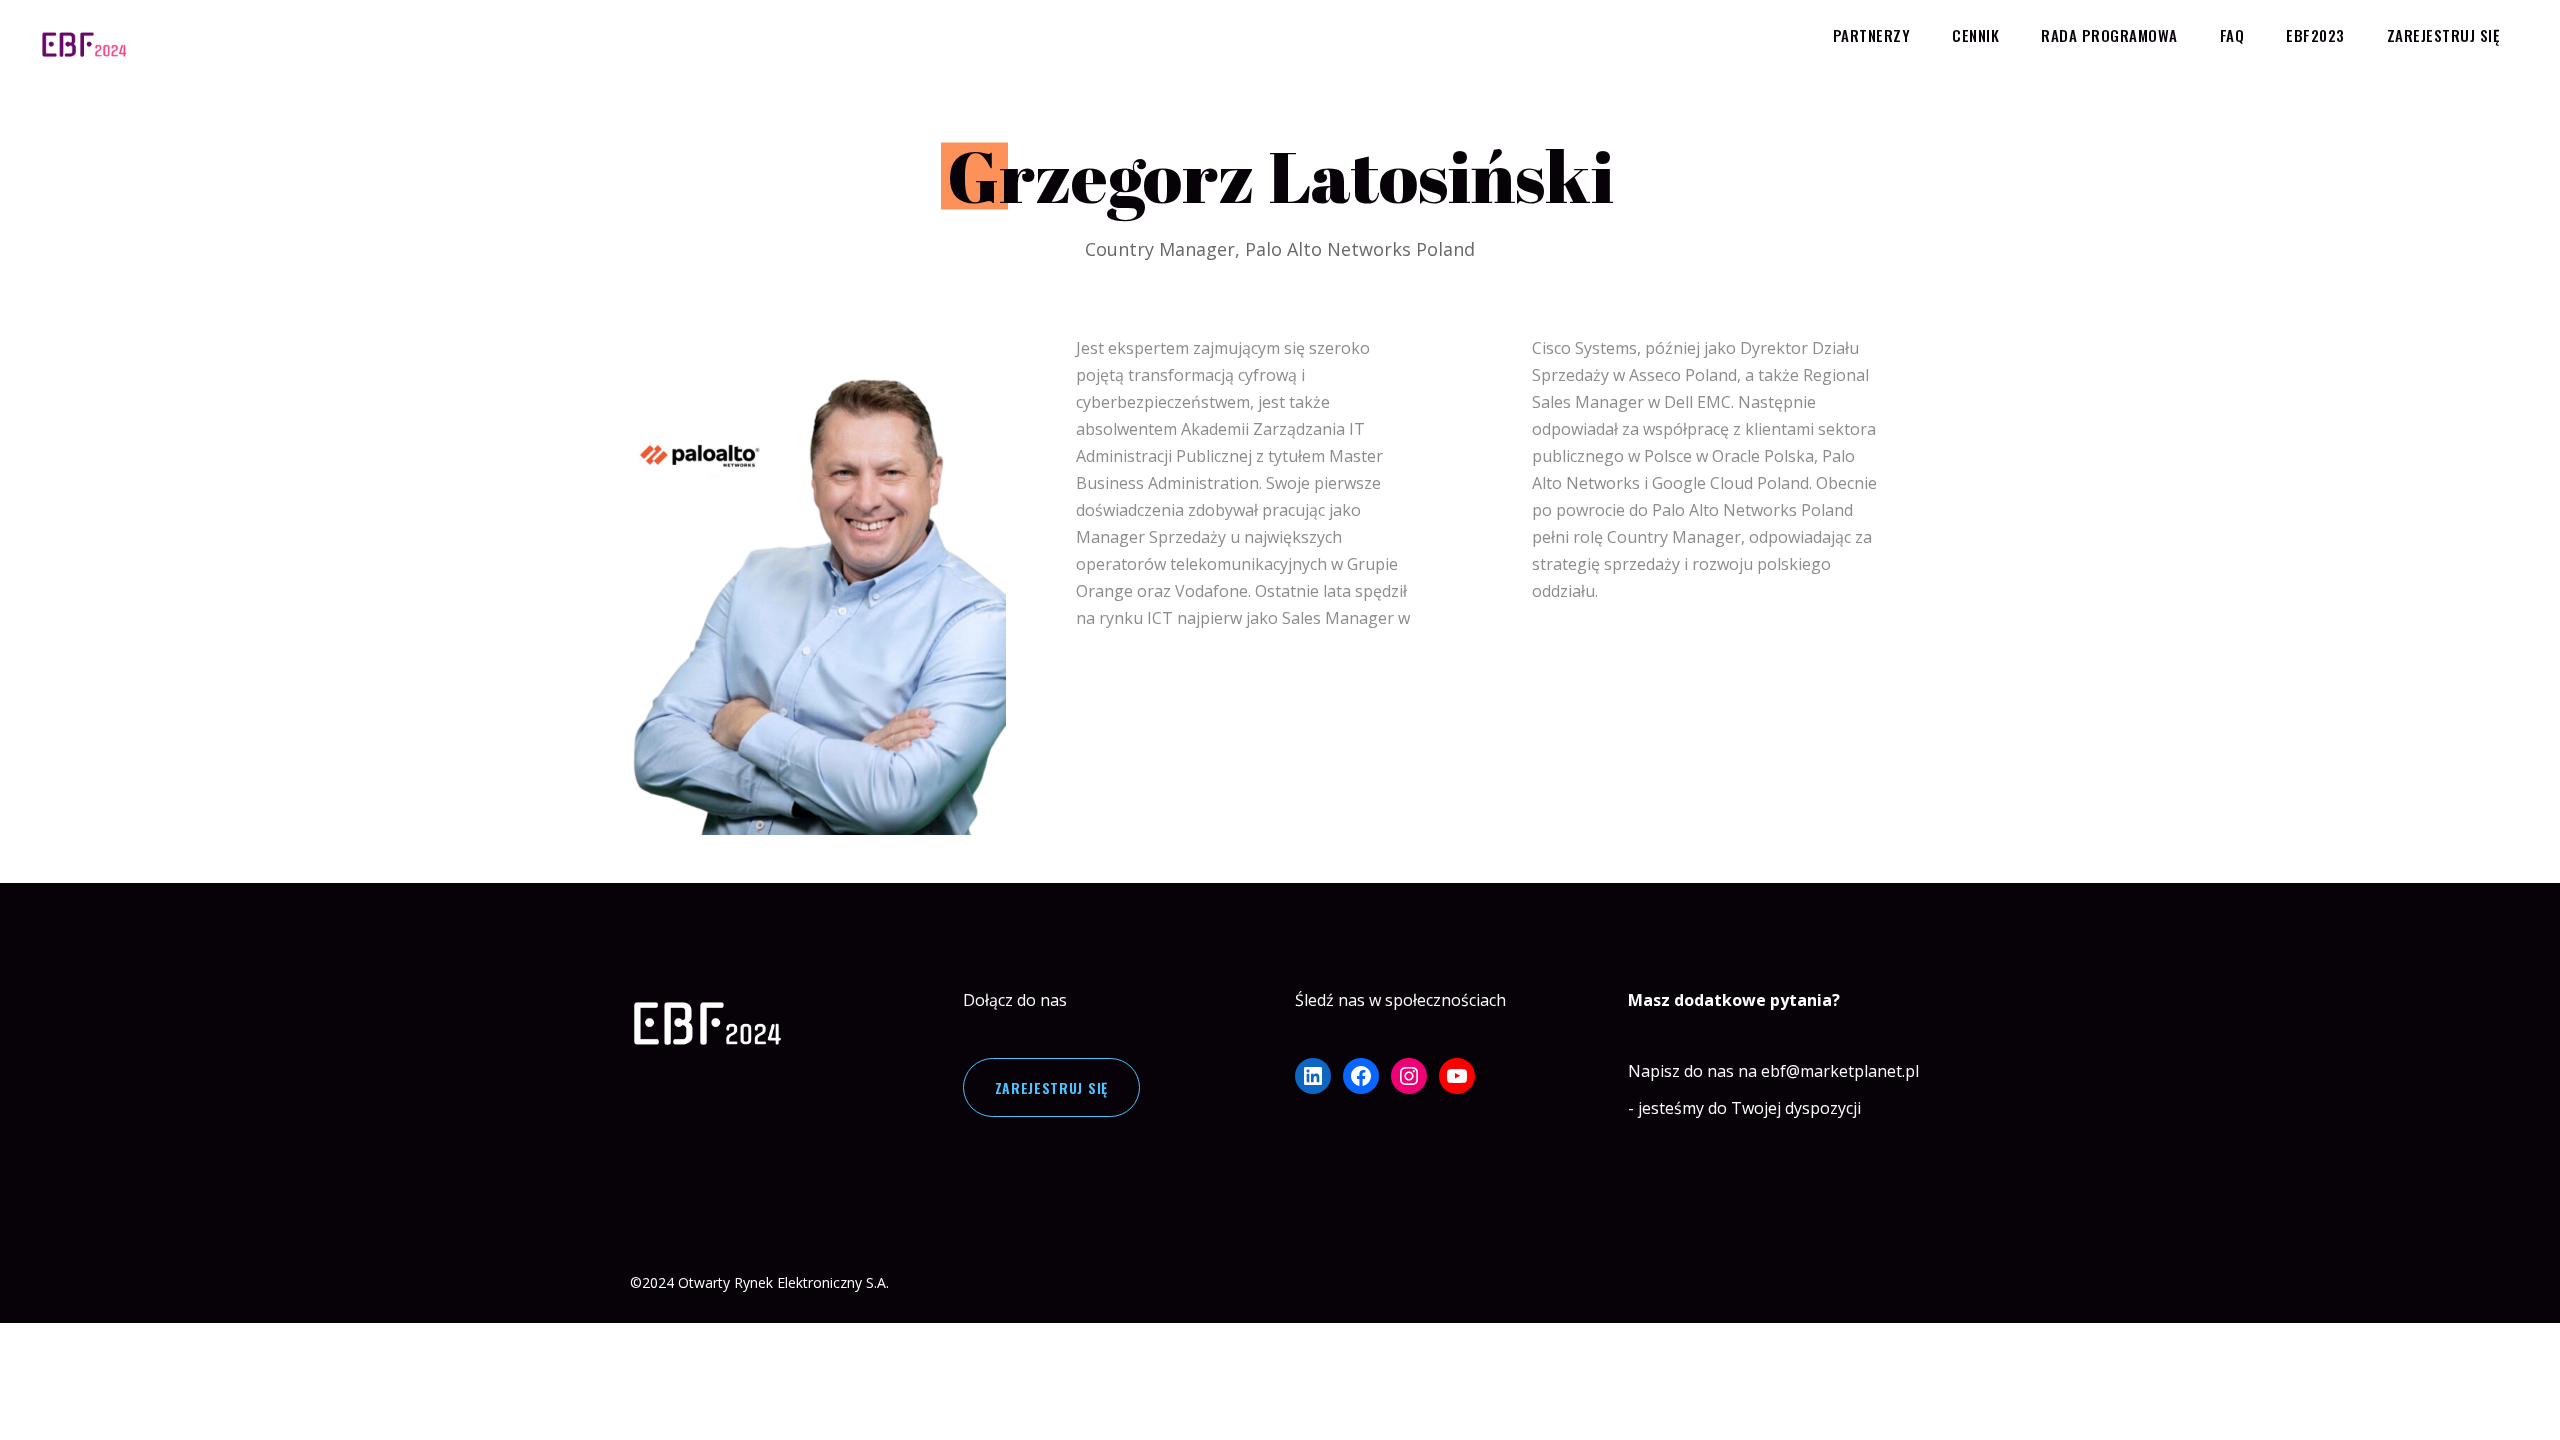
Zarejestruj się (1052, 1087)
